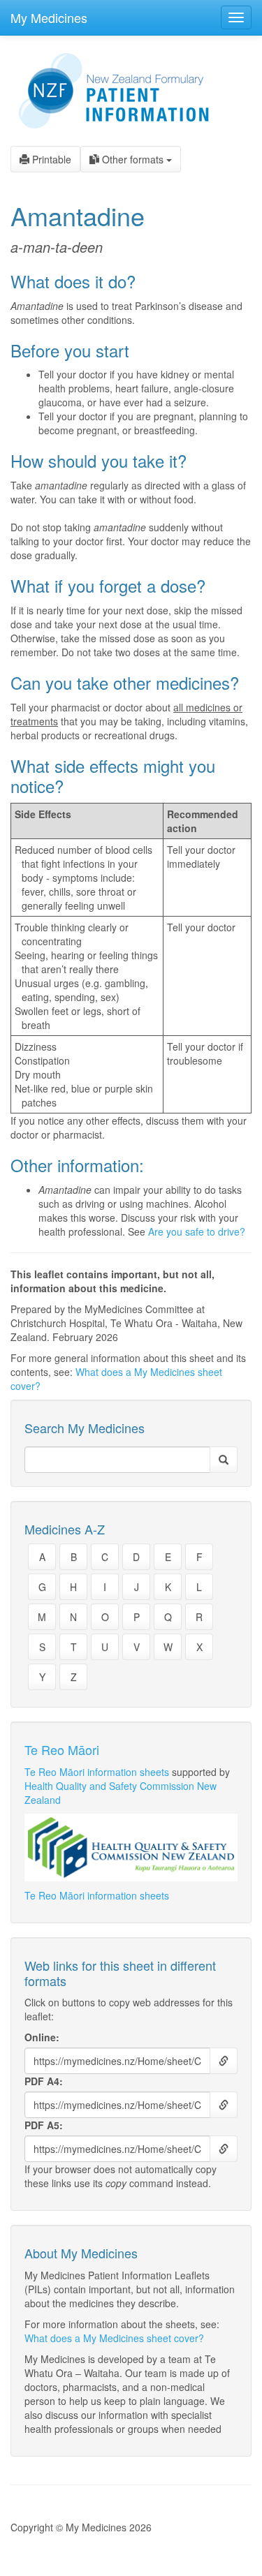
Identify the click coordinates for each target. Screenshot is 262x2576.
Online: (42, 2037)
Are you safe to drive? (197, 1231)
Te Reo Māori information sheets (97, 1772)
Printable (50, 159)
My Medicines (49, 17)
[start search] (224, 1460)
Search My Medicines (85, 1428)
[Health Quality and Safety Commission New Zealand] (131, 1848)
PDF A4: (44, 2081)
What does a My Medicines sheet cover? (114, 2338)
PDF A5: (44, 2125)
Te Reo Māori (62, 1749)
